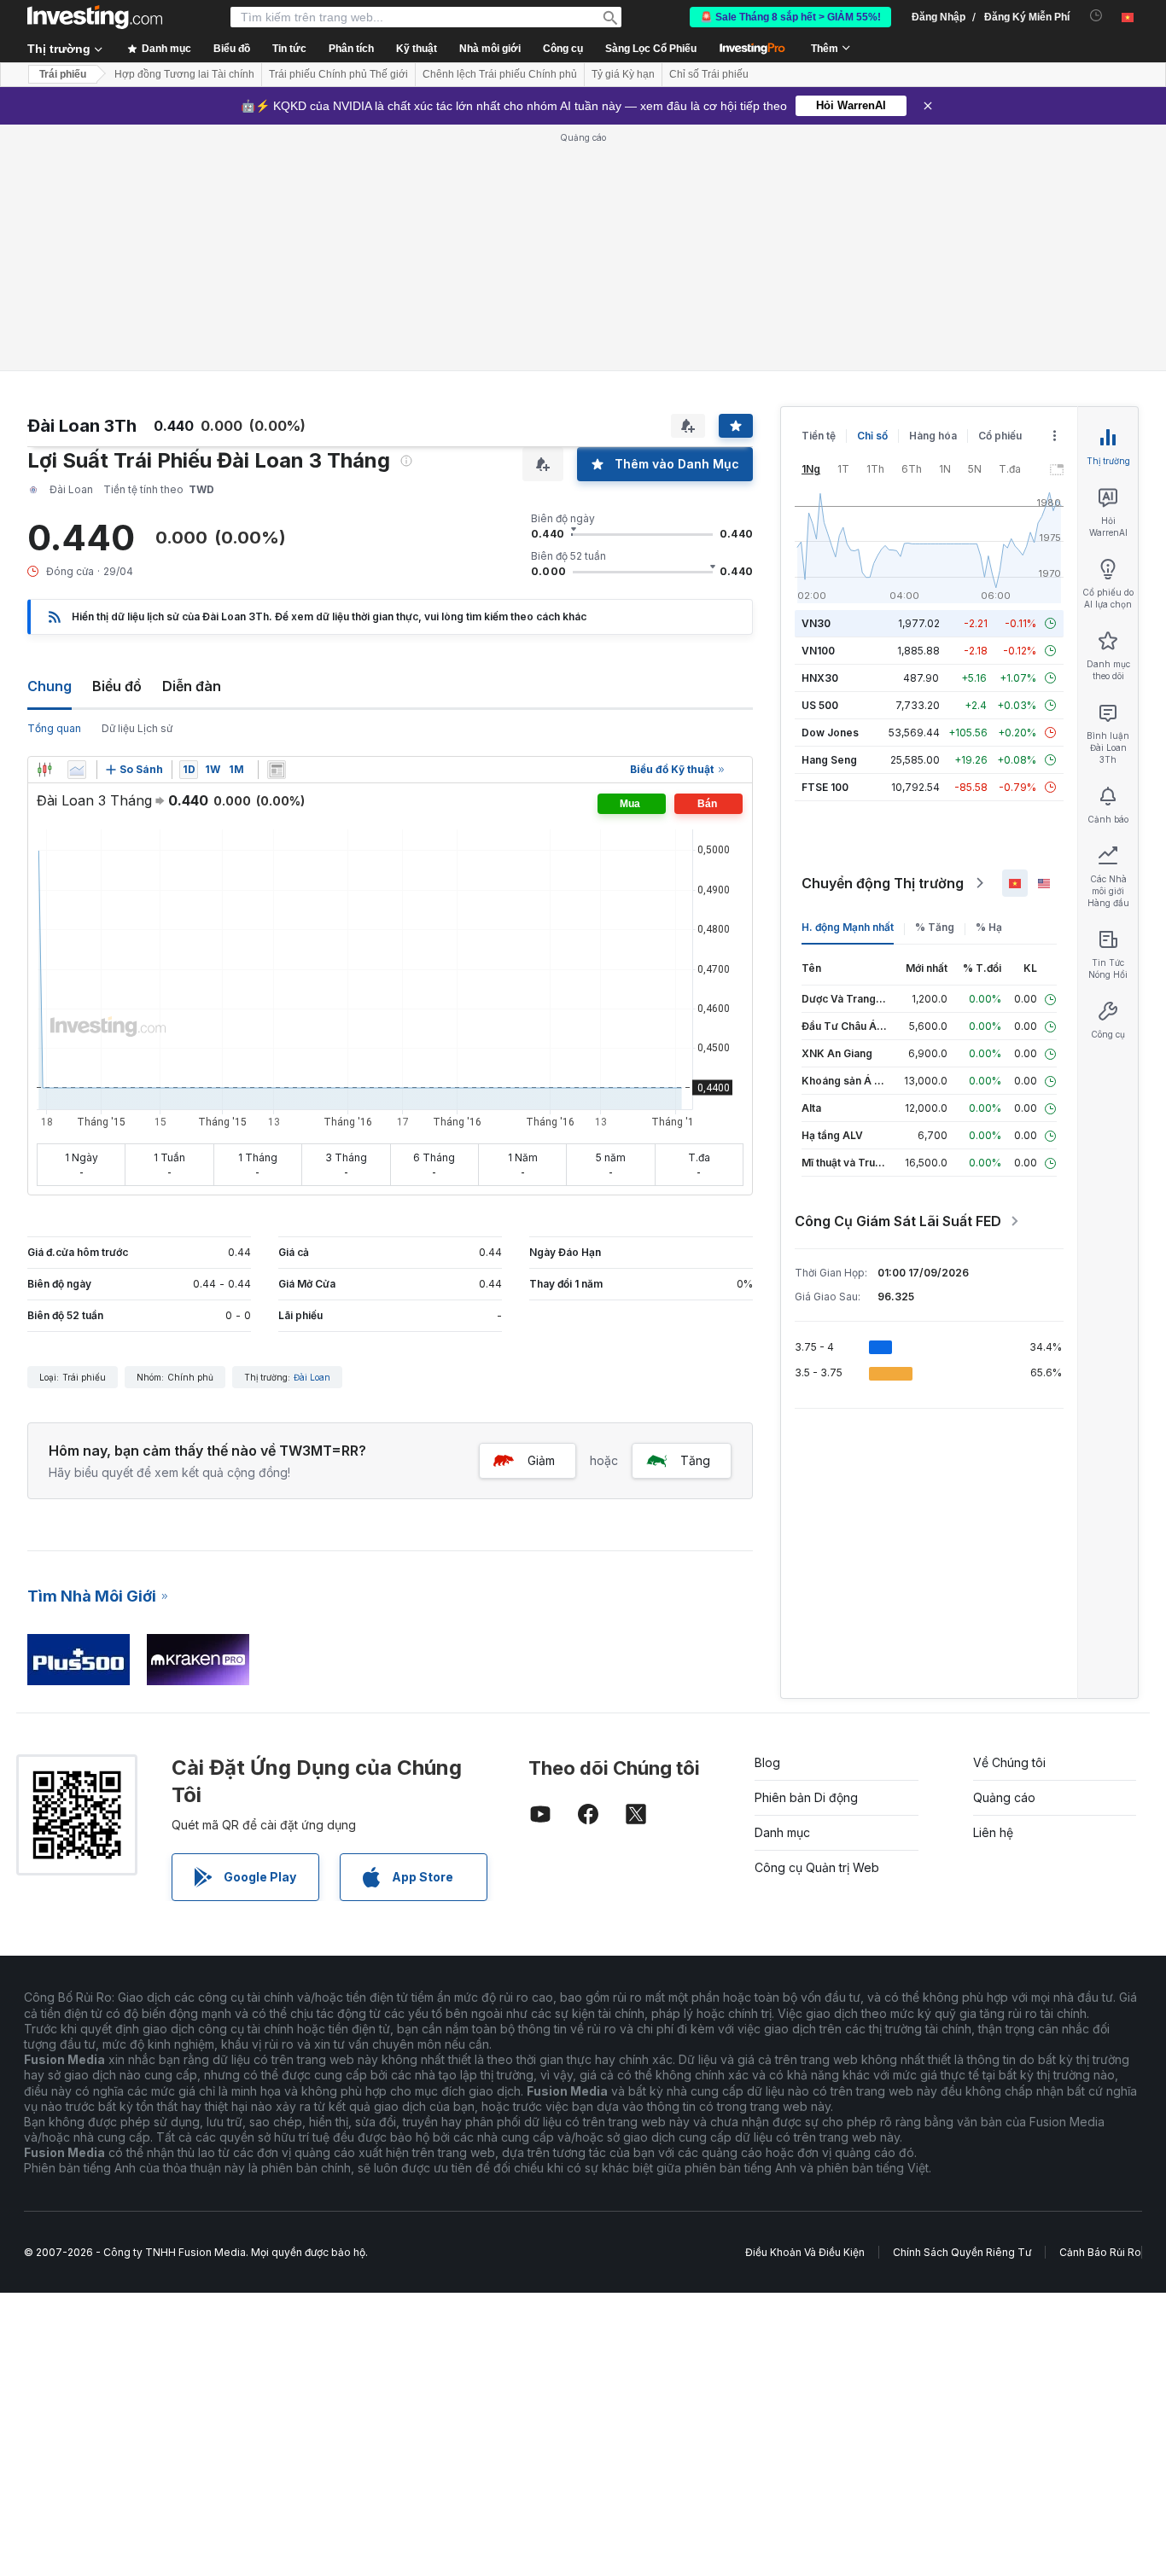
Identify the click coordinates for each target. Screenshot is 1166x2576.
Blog (767, 1762)
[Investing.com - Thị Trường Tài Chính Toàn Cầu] (95, 17)
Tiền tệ (819, 436)
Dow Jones (830, 733)
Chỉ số (872, 436)
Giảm (541, 1460)
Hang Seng (829, 760)
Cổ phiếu (1000, 436)
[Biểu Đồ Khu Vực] (77, 770)
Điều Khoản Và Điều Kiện (805, 2252)
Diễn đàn (192, 686)
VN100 (818, 651)
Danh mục (782, 1832)
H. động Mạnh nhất (848, 927)
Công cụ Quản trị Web (817, 1867)
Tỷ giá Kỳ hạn (623, 74)
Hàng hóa (933, 436)
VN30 (816, 623)
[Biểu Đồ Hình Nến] (44, 770)
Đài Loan (312, 1377)
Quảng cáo (1004, 1797)
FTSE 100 (825, 787)
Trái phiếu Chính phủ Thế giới (338, 74)
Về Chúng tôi (1009, 1762)
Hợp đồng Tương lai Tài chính (184, 74)
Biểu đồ (117, 686)
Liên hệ (993, 1832)
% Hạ (989, 927)
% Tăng (935, 927)
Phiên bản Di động (806, 1797)
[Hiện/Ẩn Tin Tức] (277, 770)
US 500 (820, 705)
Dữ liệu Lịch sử (137, 728)
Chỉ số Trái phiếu (709, 74)
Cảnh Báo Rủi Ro (1100, 2252)
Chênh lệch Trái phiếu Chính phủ (500, 74)
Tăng (695, 1460)
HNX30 (820, 678)
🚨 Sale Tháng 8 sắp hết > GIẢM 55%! (790, 17)
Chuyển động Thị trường (883, 883)
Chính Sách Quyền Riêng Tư (962, 2252)
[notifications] (1096, 16)
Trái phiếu (63, 74)
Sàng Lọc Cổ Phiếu (651, 49)
